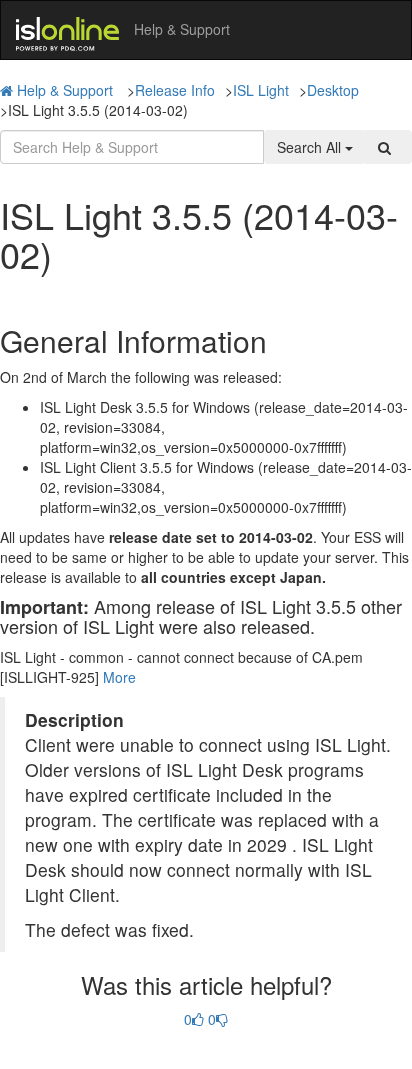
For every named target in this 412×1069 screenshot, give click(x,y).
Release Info (175, 90)
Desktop (333, 90)
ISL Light (261, 90)
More (119, 677)
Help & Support (65, 90)
